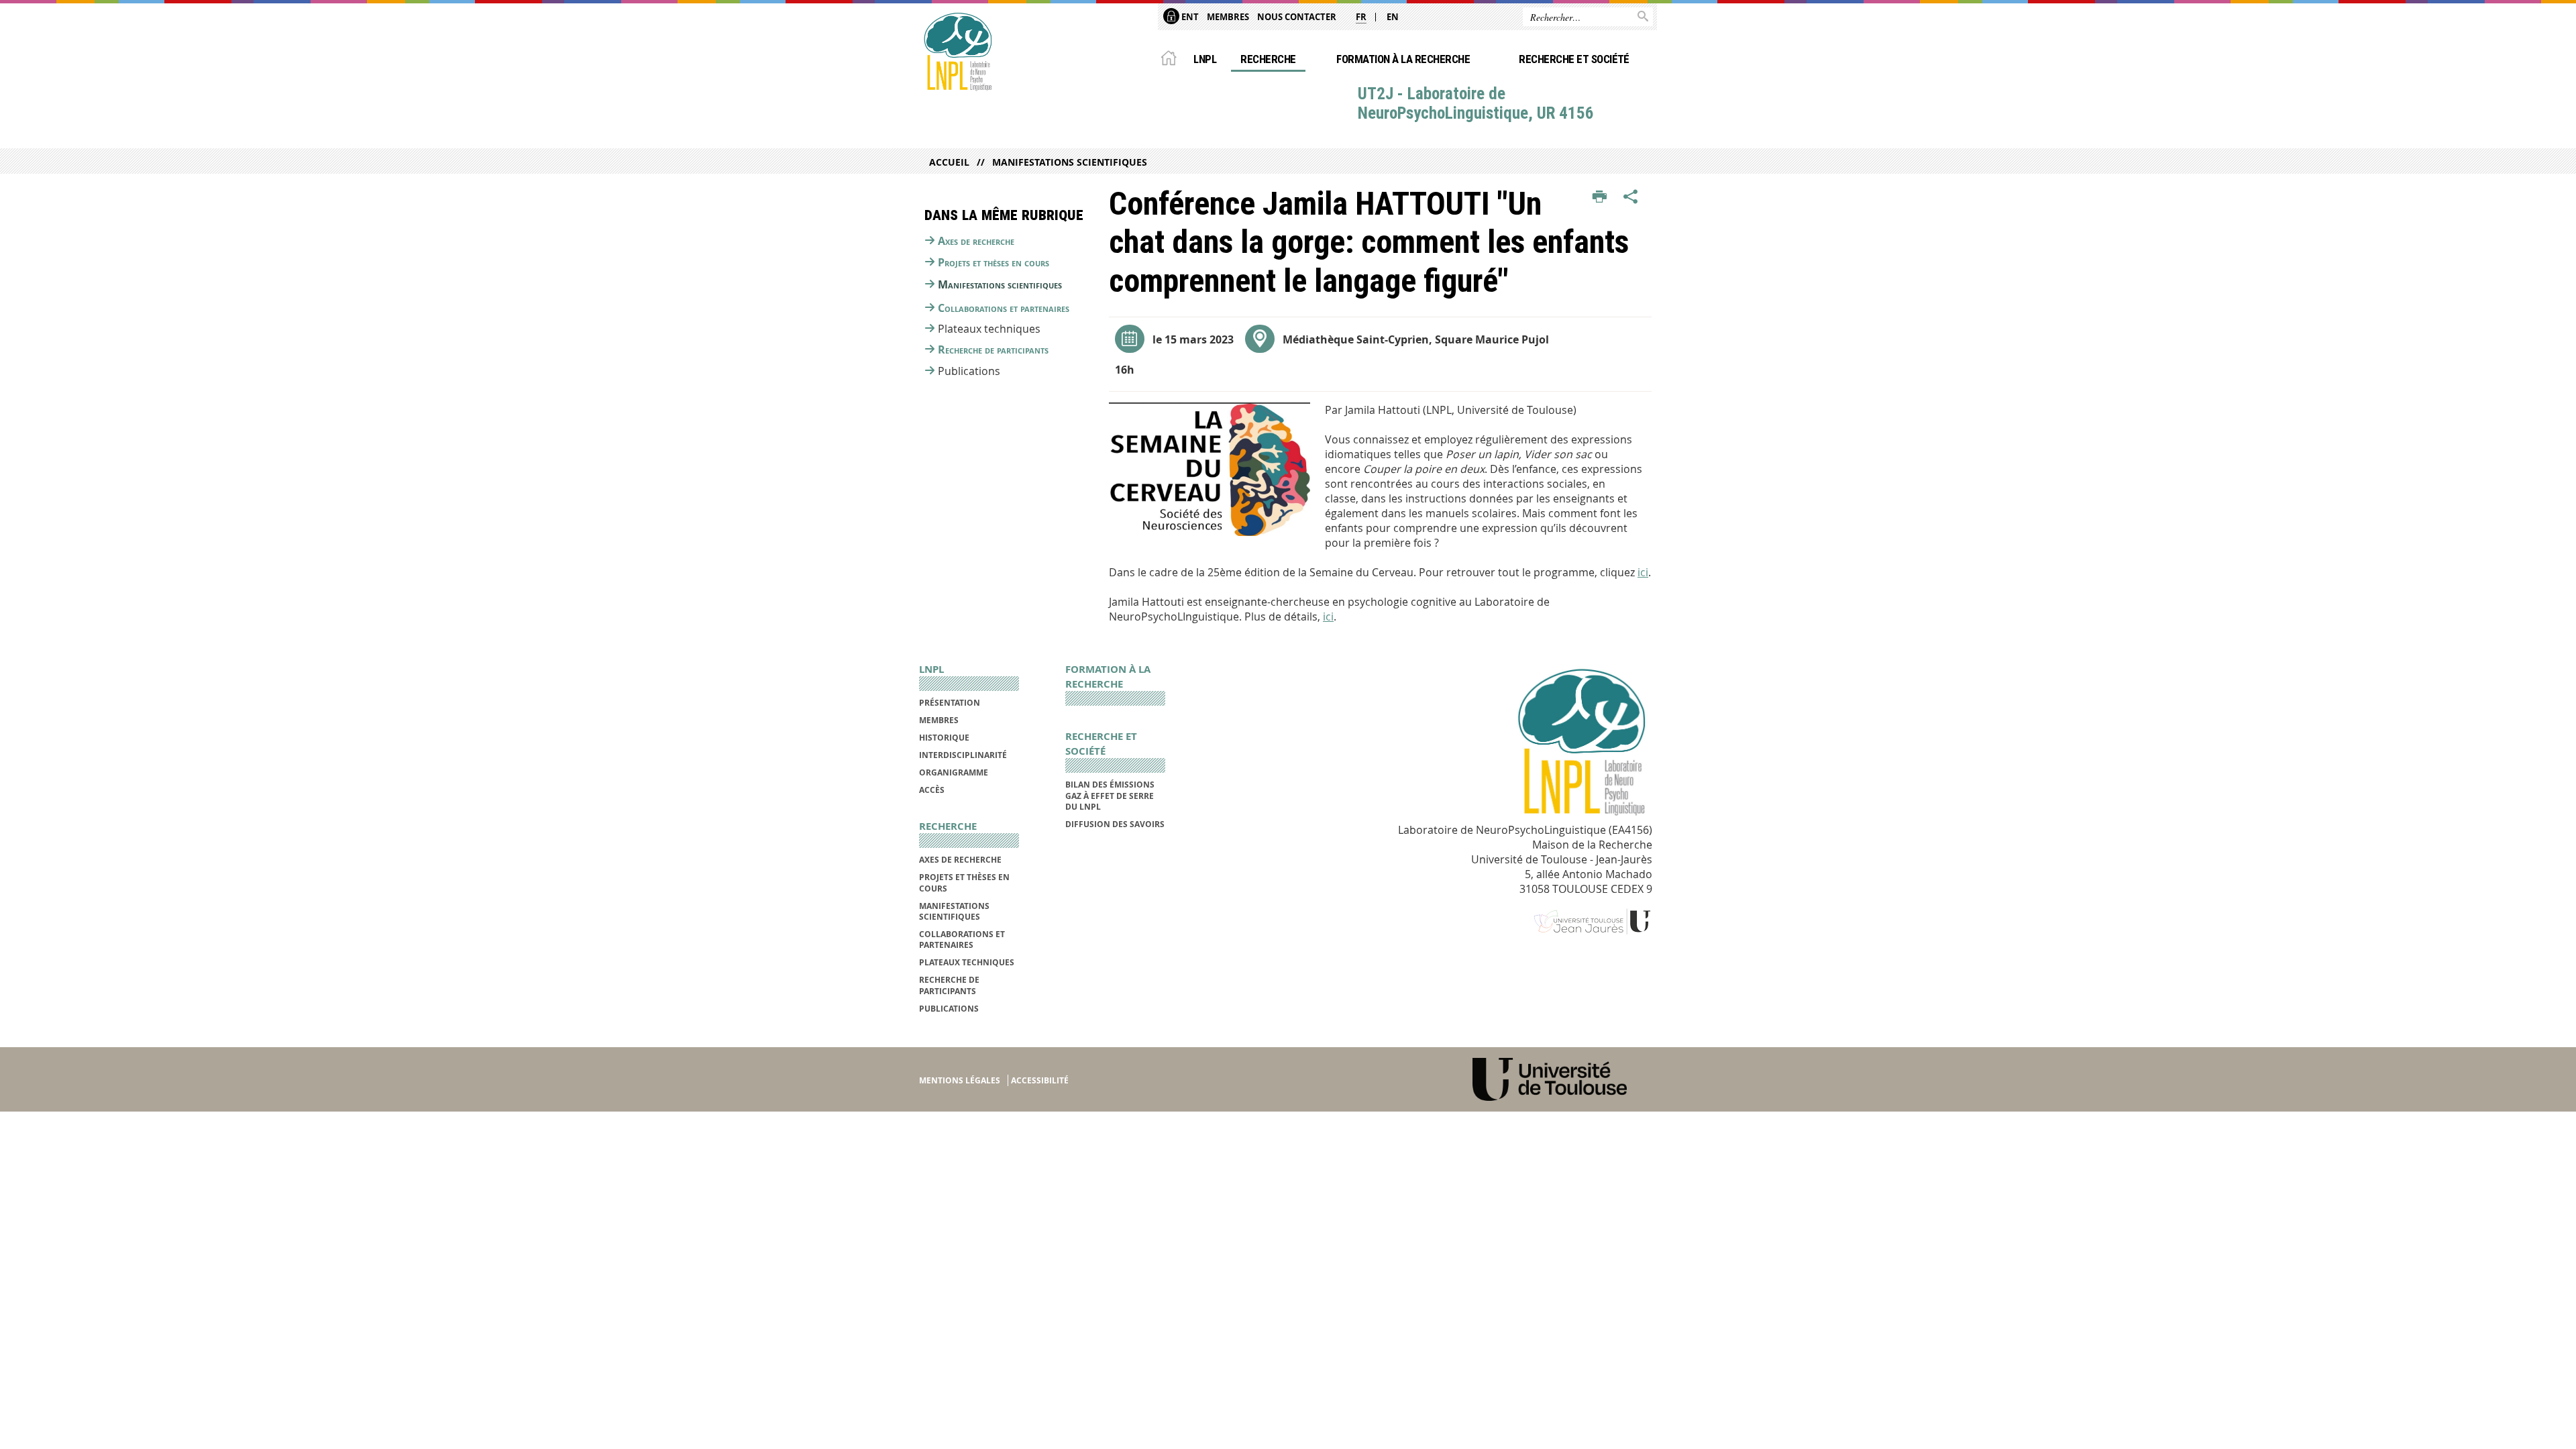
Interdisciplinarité (963, 755)
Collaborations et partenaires (1004, 308)
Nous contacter (1297, 17)
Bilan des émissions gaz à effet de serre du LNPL (1110, 796)
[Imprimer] (1600, 197)
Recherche (1268, 59)
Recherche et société (1574, 59)
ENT (1189, 17)
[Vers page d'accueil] (957, 52)
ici (1643, 572)
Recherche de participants (993, 350)
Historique (944, 738)
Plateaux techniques (967, 962)
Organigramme (954, 772)
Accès (932, 790)
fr (1361, 17)
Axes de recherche (976, 241)
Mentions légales (960, 1080)
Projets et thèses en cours (994, 262)
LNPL (1205, 59)
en (1393, 17)
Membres (1228, 17)
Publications (949, 1009)
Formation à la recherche (1403, 59)
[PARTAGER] (1631, 197)
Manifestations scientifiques (1070, 162)
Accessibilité (1040, 1080)
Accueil (949, 162)
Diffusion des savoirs (1115, 824)
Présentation (950, 703)
